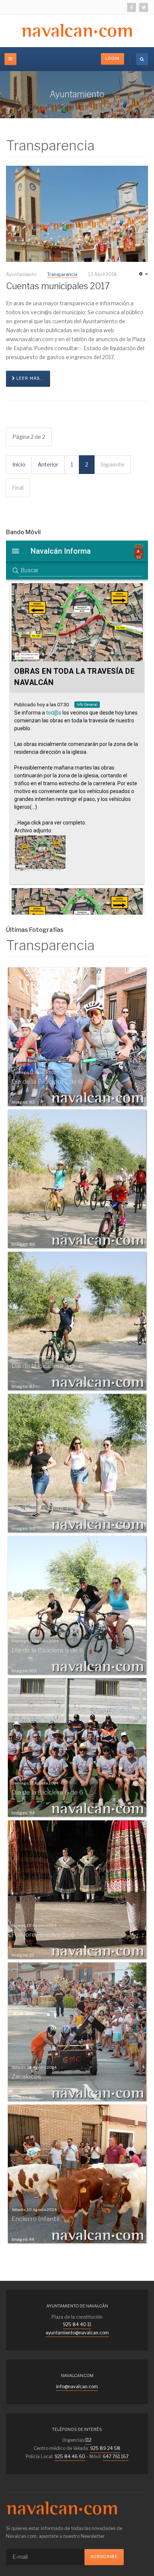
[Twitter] (144, 7)
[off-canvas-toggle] (10, 59)
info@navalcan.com (77, 2387)
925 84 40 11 (77, 2324)
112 (88, 2440)
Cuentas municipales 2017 (58, 286)
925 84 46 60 (70, 2456)
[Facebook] (132, 7)
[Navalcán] (62, 2508)
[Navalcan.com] (77, 31)
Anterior (48, 464)
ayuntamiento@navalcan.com (77, 2333)
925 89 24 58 (105, 2448)
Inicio (19, 464)
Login (113, 59)
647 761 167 (116, 2456)
